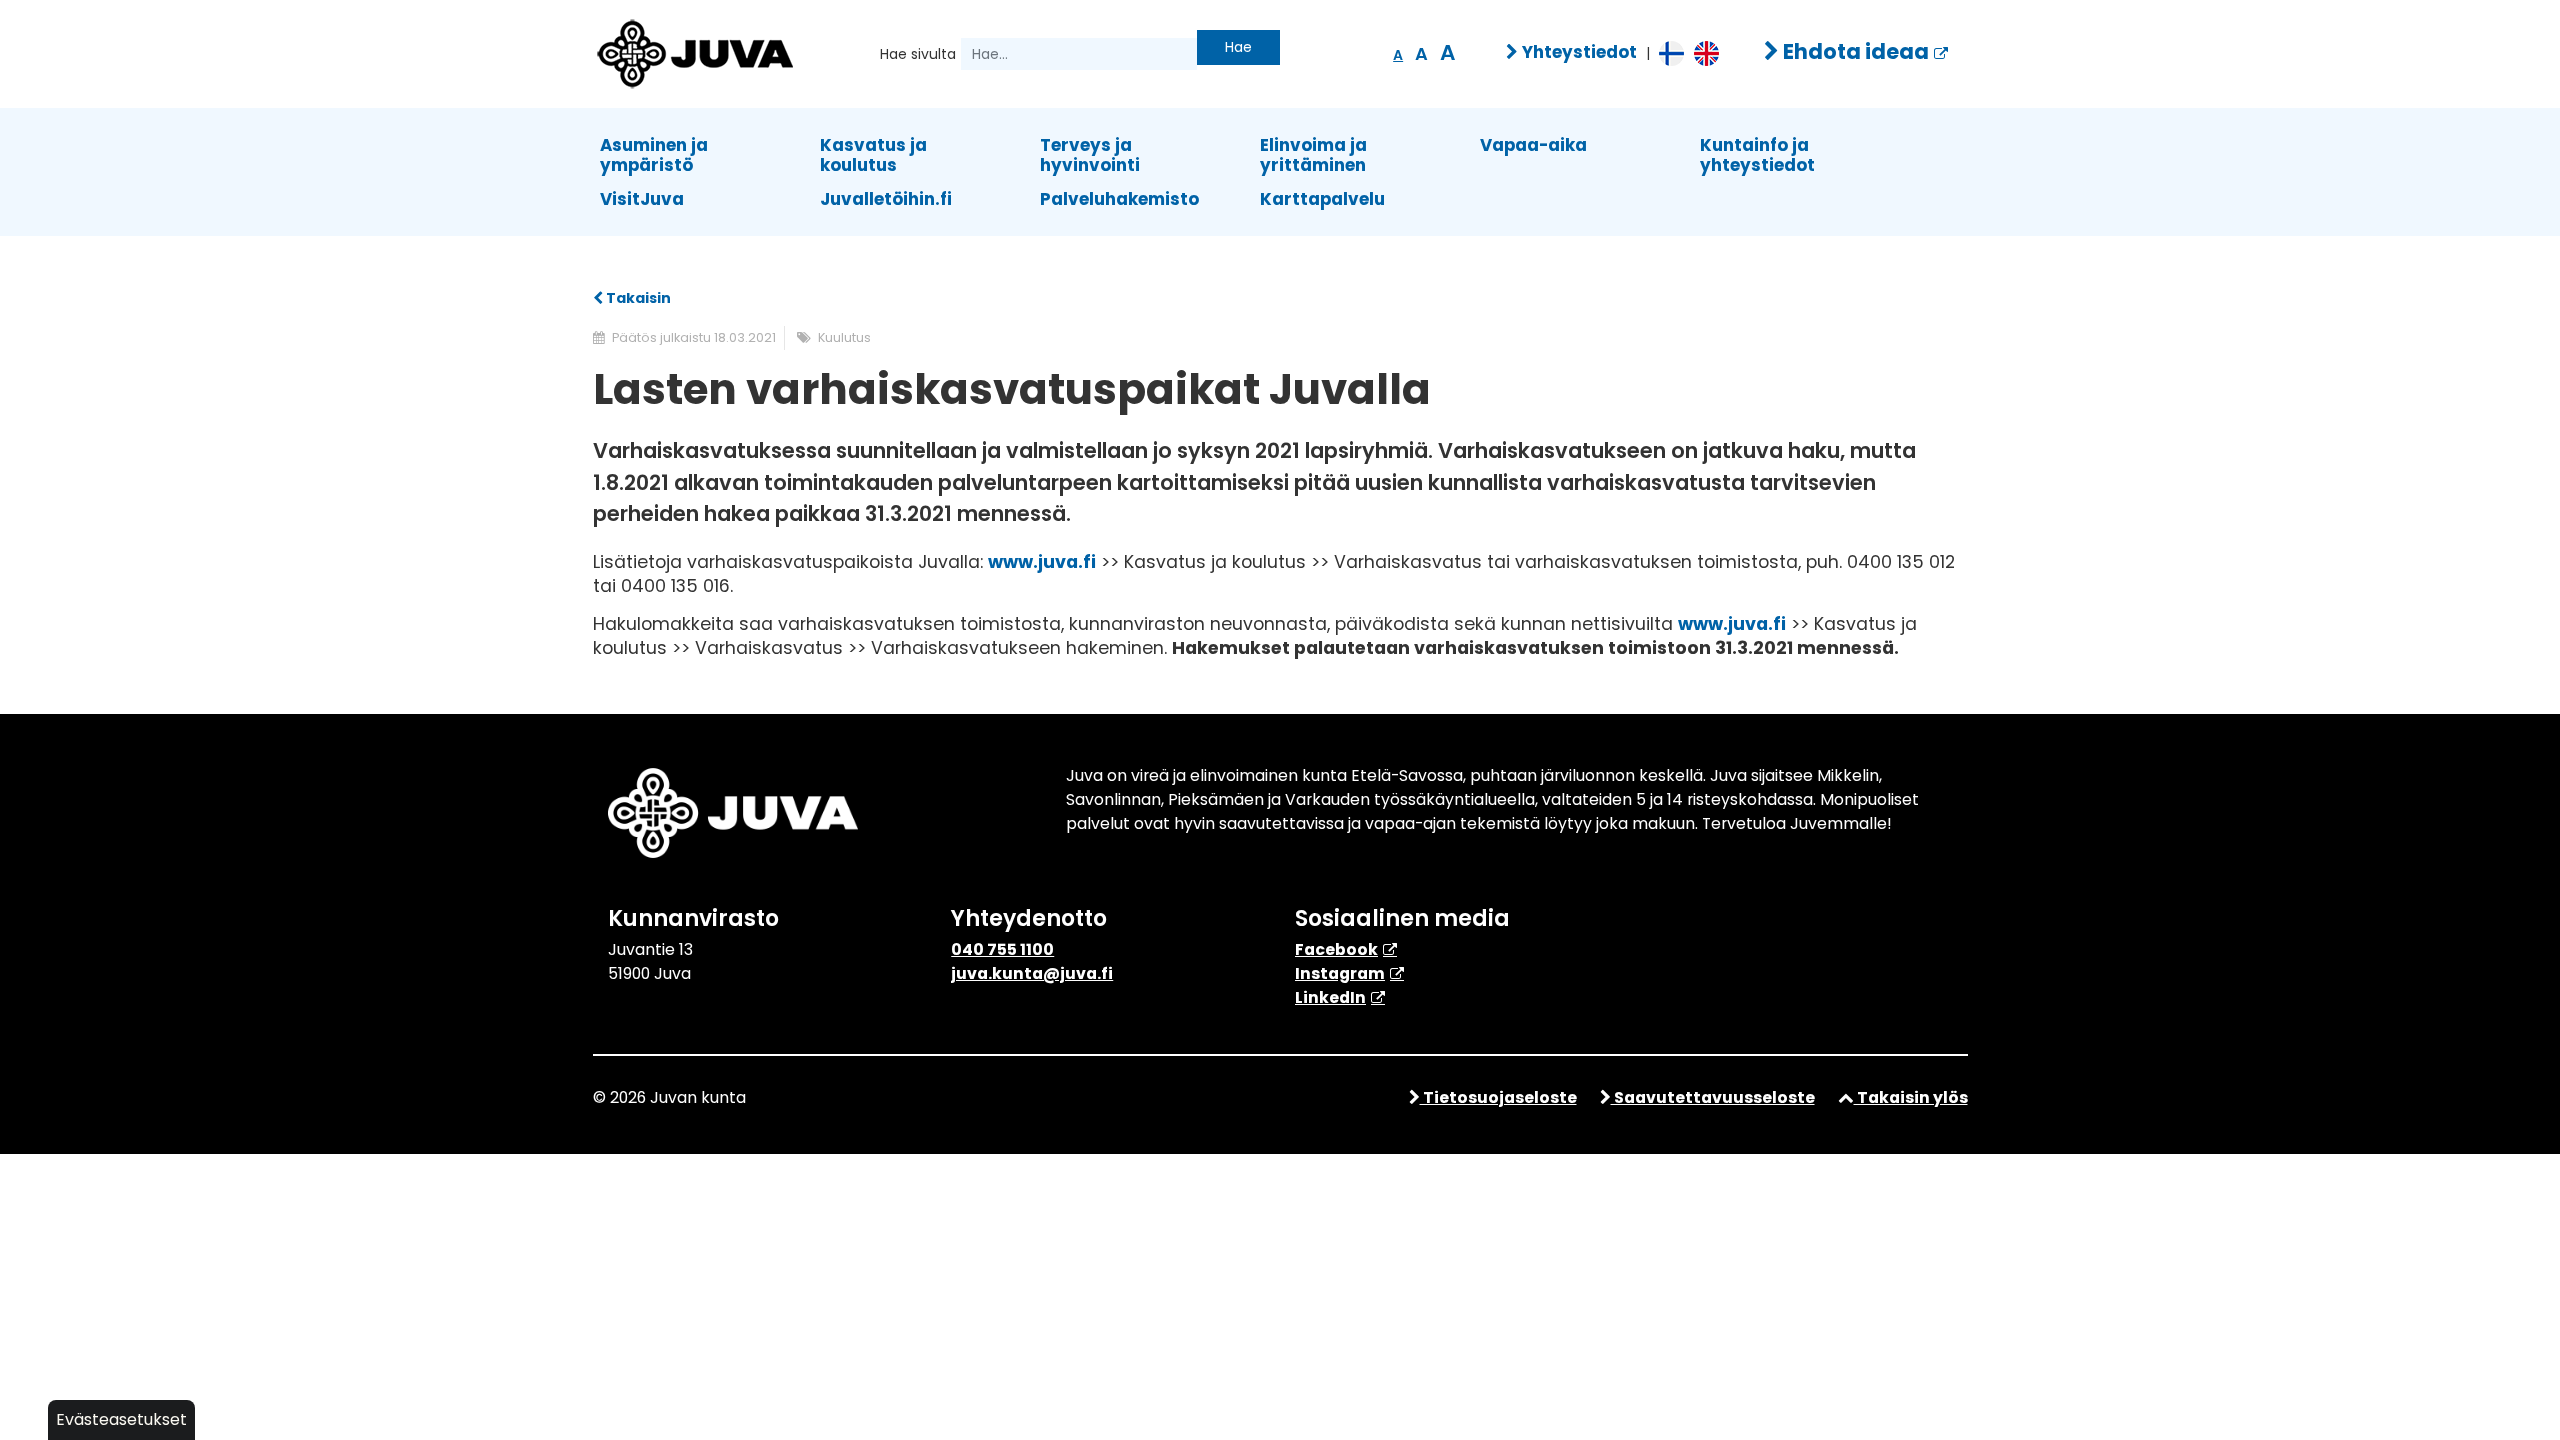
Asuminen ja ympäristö (654, 155)
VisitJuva (642, 199)
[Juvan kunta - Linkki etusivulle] (693, 51)
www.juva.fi (1042, 562)
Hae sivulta (918, 54)
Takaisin (637, 298)
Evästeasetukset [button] (121, 1419)
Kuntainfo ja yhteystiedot (1757, 155)
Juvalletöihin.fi (886, 199)
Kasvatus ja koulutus (873, 155)
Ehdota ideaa (1854, 51)
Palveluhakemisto (1119, 199)
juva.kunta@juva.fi (1032, 973)
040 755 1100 (1002, 949)
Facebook (1336, 949)
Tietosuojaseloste (1498, 1097)
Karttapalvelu (1322, 199)
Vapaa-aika (1533, 145)
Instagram (1340, 973)
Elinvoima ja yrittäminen (1313, 155)
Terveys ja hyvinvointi (1090, 155)
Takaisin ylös (1911, 1097)
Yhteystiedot (1577, 52)
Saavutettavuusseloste (1713, 1097)
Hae (1238, 47)
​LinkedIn (1330, 997)
